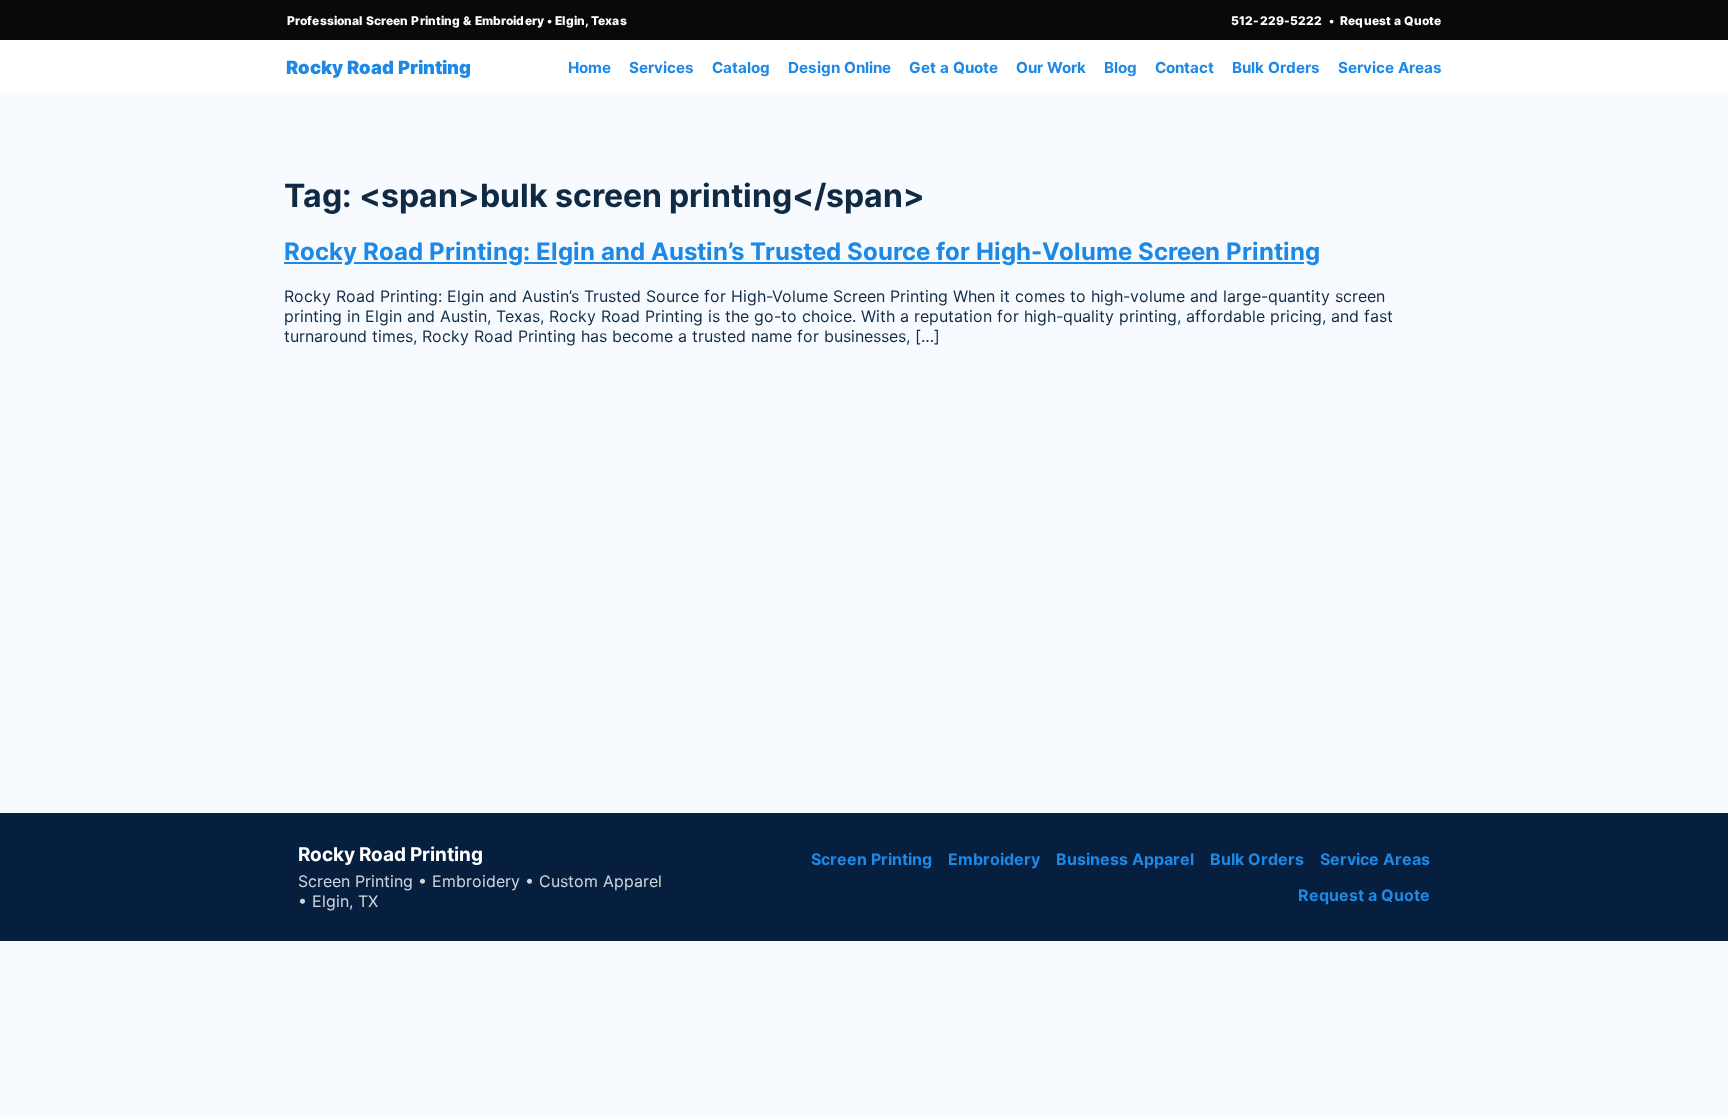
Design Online (839, 67)
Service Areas (1390, 67)
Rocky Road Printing (378, 67)
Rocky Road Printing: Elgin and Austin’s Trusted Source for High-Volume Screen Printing (802, 251)
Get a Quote (953, 67)
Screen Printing (871, 859)
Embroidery (994, 859)
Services (661, 67)
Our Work (1051, 67)
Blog (1120, 67)
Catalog (741, 67)
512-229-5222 (1276, 20)
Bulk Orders (1276, 67)
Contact (1184, 67)
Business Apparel (1125, 859)
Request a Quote (1390, 20)
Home (589, 67)
